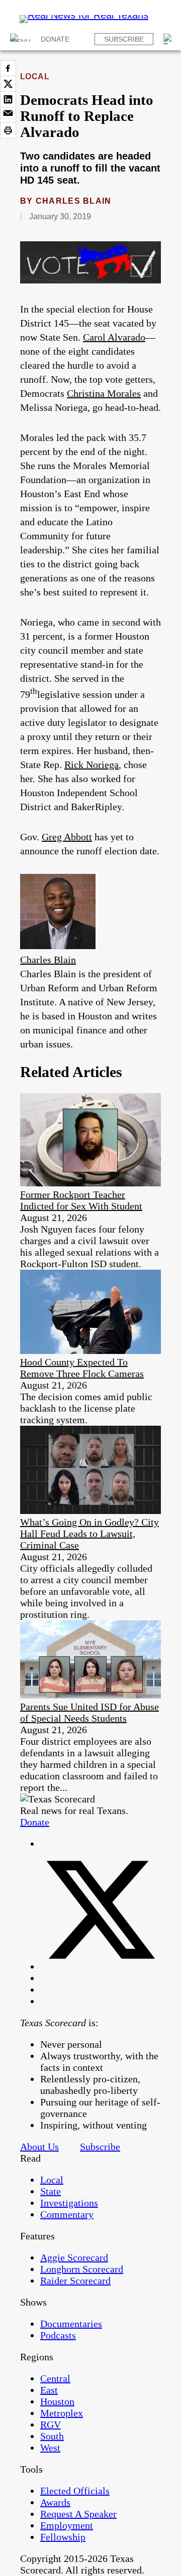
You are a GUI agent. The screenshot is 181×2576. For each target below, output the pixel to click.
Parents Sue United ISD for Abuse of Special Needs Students (89, 1712)
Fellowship (63, 2537)
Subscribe (124, 39)
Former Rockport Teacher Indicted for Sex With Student (81, 1200)
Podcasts (58, 2335)
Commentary (67, 2214)
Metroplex (62, 2413)
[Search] (169, 39)
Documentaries (71, 2324)
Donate (55, 39)
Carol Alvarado (114, 337)
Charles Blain (74, 201)
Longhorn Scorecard (82, 2269)
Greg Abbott (67, 837)
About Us (39, 2147)
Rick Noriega (92, 765)
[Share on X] (8, 84)
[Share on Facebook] (8, 68)
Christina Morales (104, 393)
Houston (57, 2401)
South (52, 2436)
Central (55, 2378)
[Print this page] (8, 130)
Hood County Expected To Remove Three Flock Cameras (82, 1368)
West (50, 2448)
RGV (51, 2425)
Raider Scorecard (75, 2281)
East (49, 2390)
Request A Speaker (78, 2514)
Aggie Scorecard (74, 2257)
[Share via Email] (8, 115)
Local (35, 77)
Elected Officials (75, 2491)
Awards (55, 2502)
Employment (67, 2525)
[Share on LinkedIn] (8, 99)
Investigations (69, 2203)
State (51, 2191)
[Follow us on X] (101, 1966)
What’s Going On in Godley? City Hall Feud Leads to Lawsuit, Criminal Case (89, 1534)
